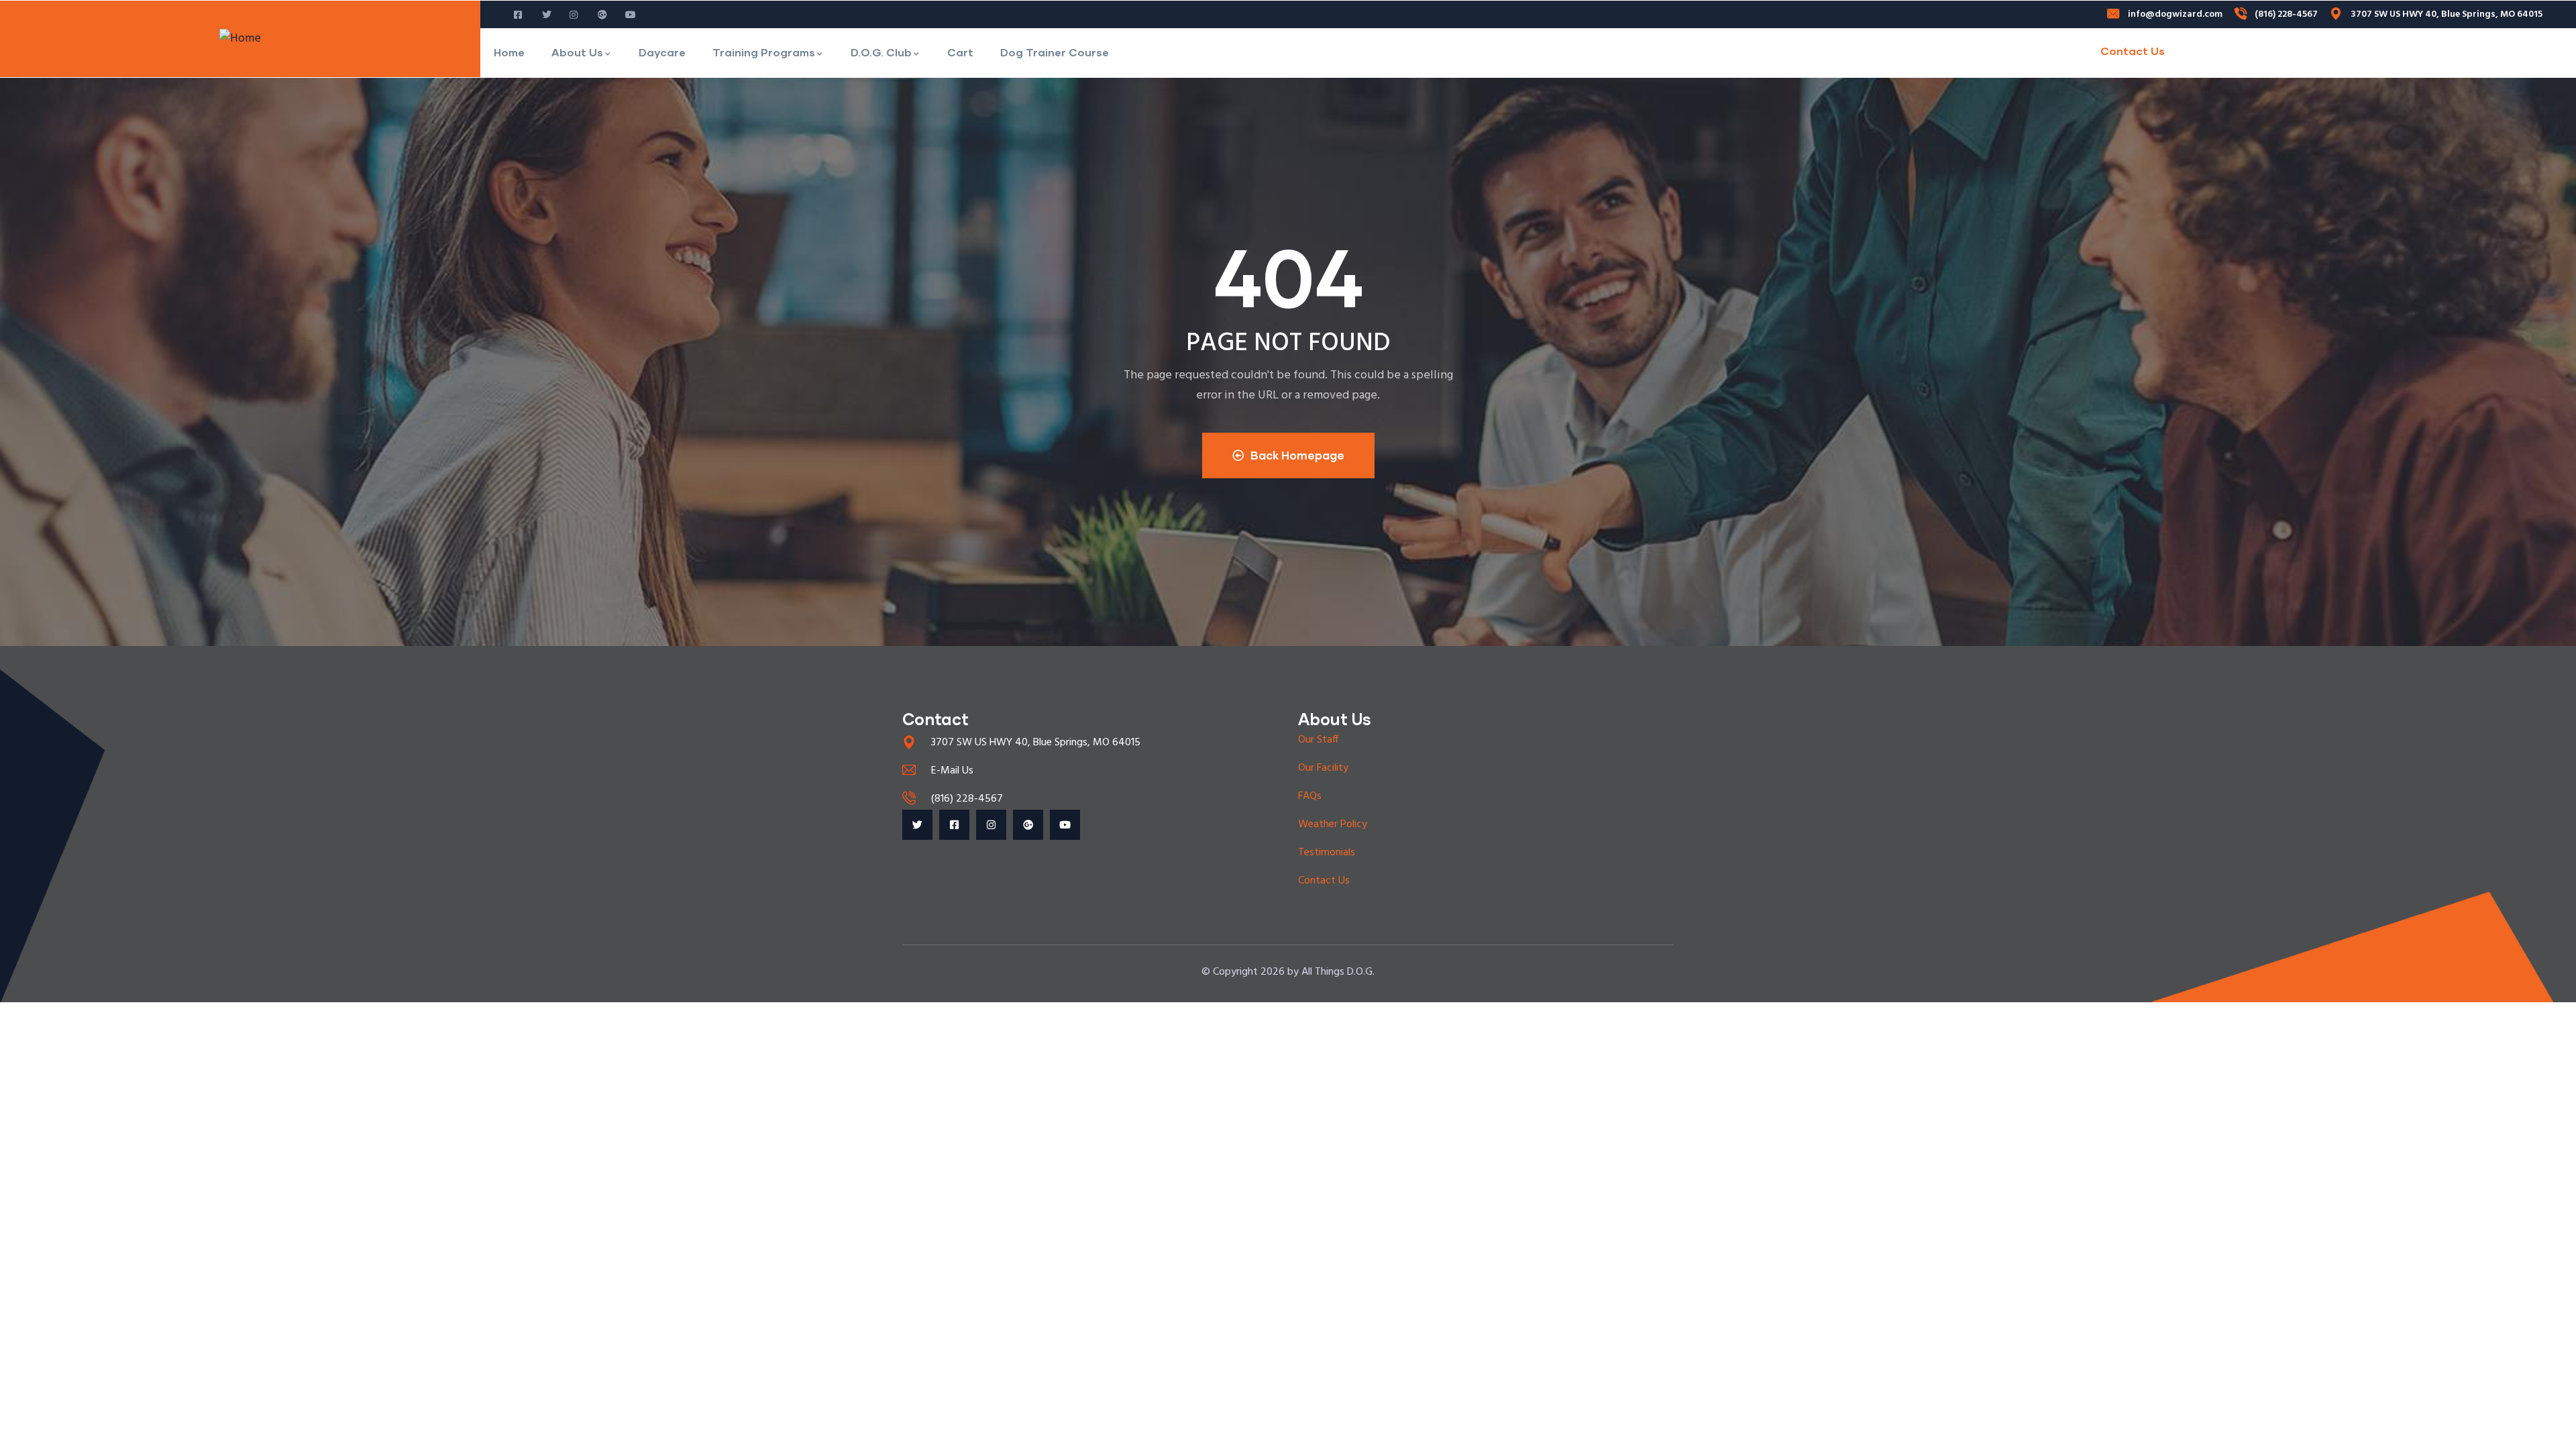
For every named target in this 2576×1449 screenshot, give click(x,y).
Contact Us (2133, 51)
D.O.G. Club (881, 52)
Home (509, 52)
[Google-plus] (1028, 825)
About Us (577, 52)
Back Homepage (1297, 455)
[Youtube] (1065, 825)
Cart (960, 52)
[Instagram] (991, 825)
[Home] (240, 39)
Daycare (662, 52)
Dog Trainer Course (1055, 52)
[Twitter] (917, 825)
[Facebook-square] (954, 825)
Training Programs (764, 52)
